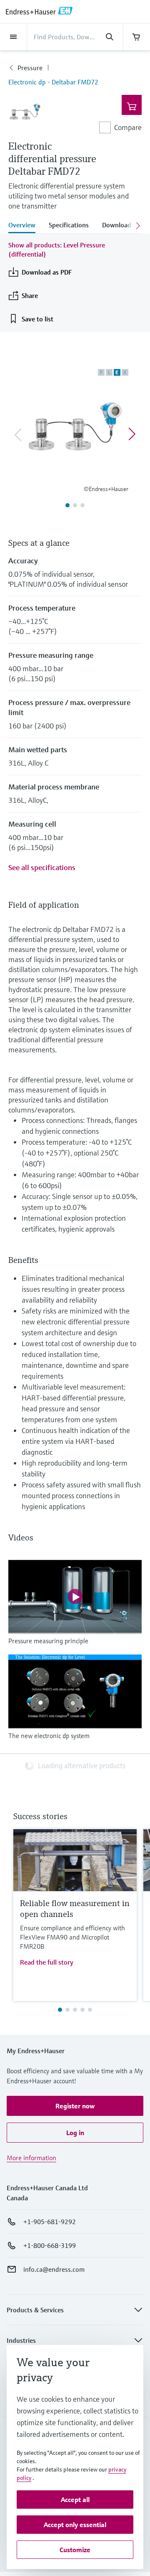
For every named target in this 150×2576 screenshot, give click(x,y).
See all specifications (42, 867)
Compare (128, 127)
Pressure (30, 68)
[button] (75, 2106)
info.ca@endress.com (54, 2269)
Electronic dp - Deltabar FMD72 (53, 82)
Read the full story (47, 1962)
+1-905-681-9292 (50, 2222)
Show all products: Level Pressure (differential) (57, 249)
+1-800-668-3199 (50, 2245)
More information (31, 2158)
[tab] (25, 226)
